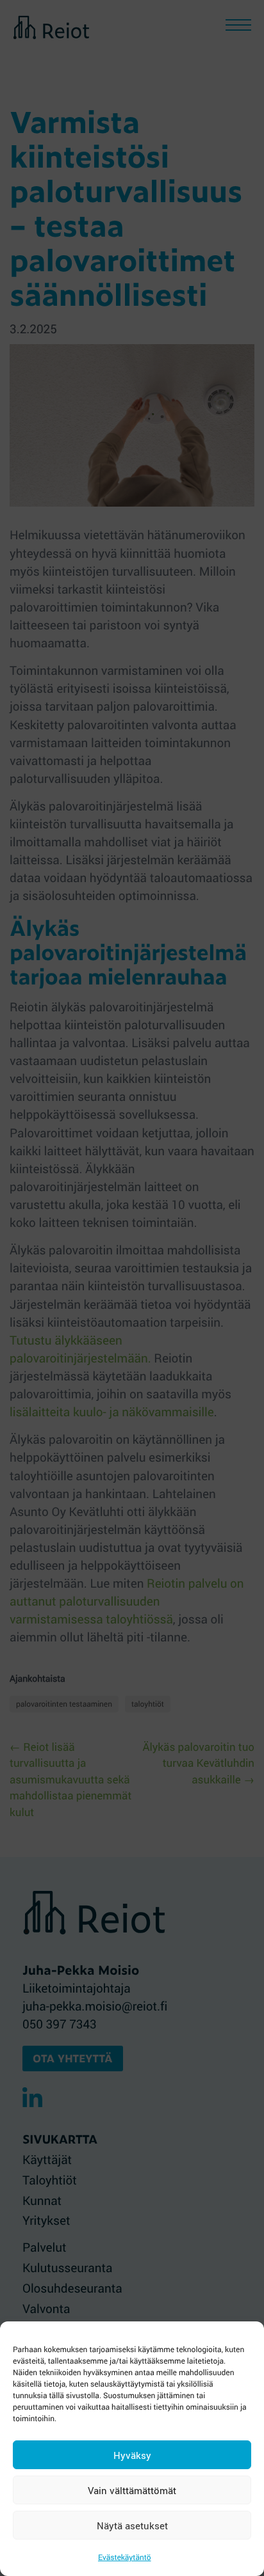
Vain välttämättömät (132, 2490)
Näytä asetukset (132, 2525)
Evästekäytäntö (125, 2557)
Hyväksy (132, 2455)
